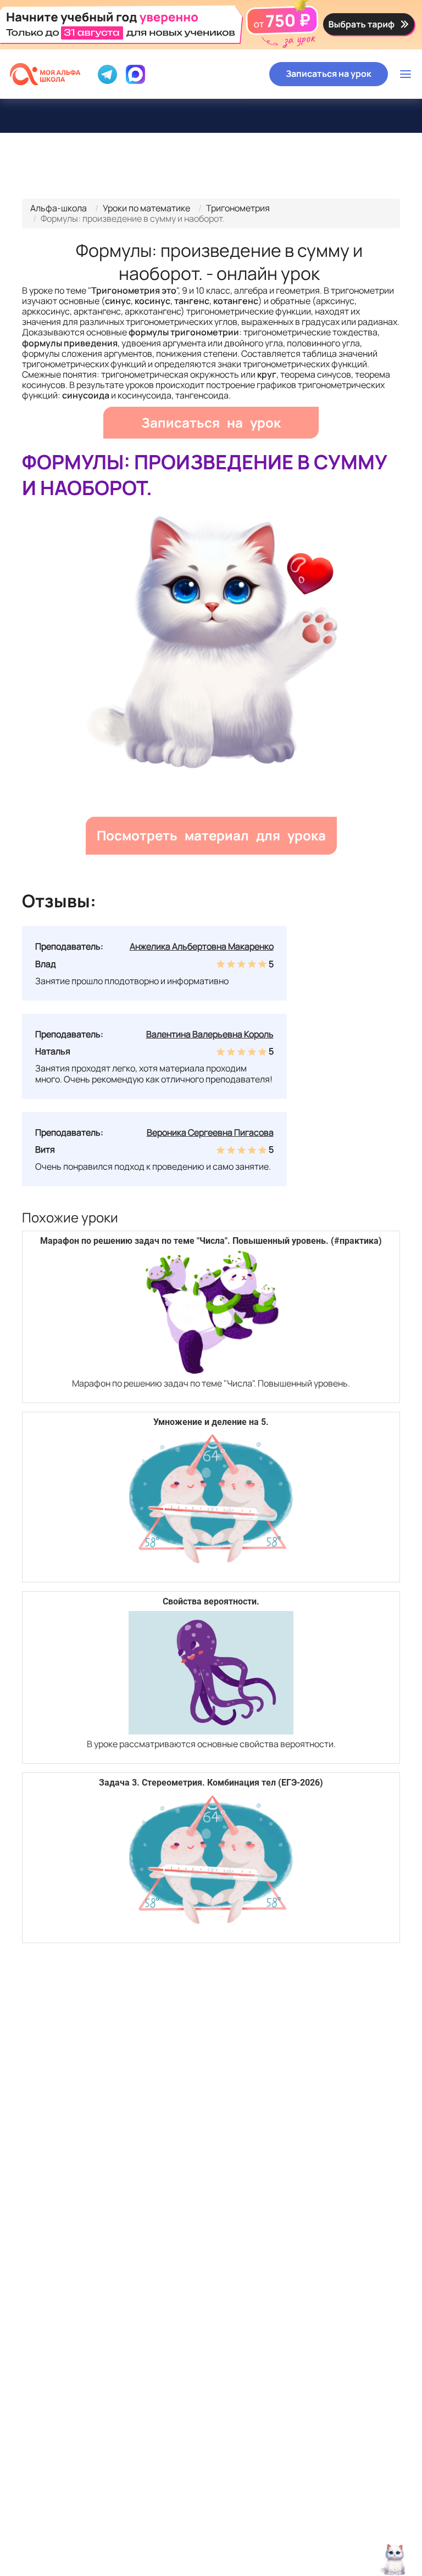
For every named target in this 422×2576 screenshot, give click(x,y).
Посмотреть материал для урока (211, 835)
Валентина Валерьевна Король (210, 1034)
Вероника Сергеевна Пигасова (210, 1132)
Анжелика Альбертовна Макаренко (202, 946)
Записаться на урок (329, 74)
